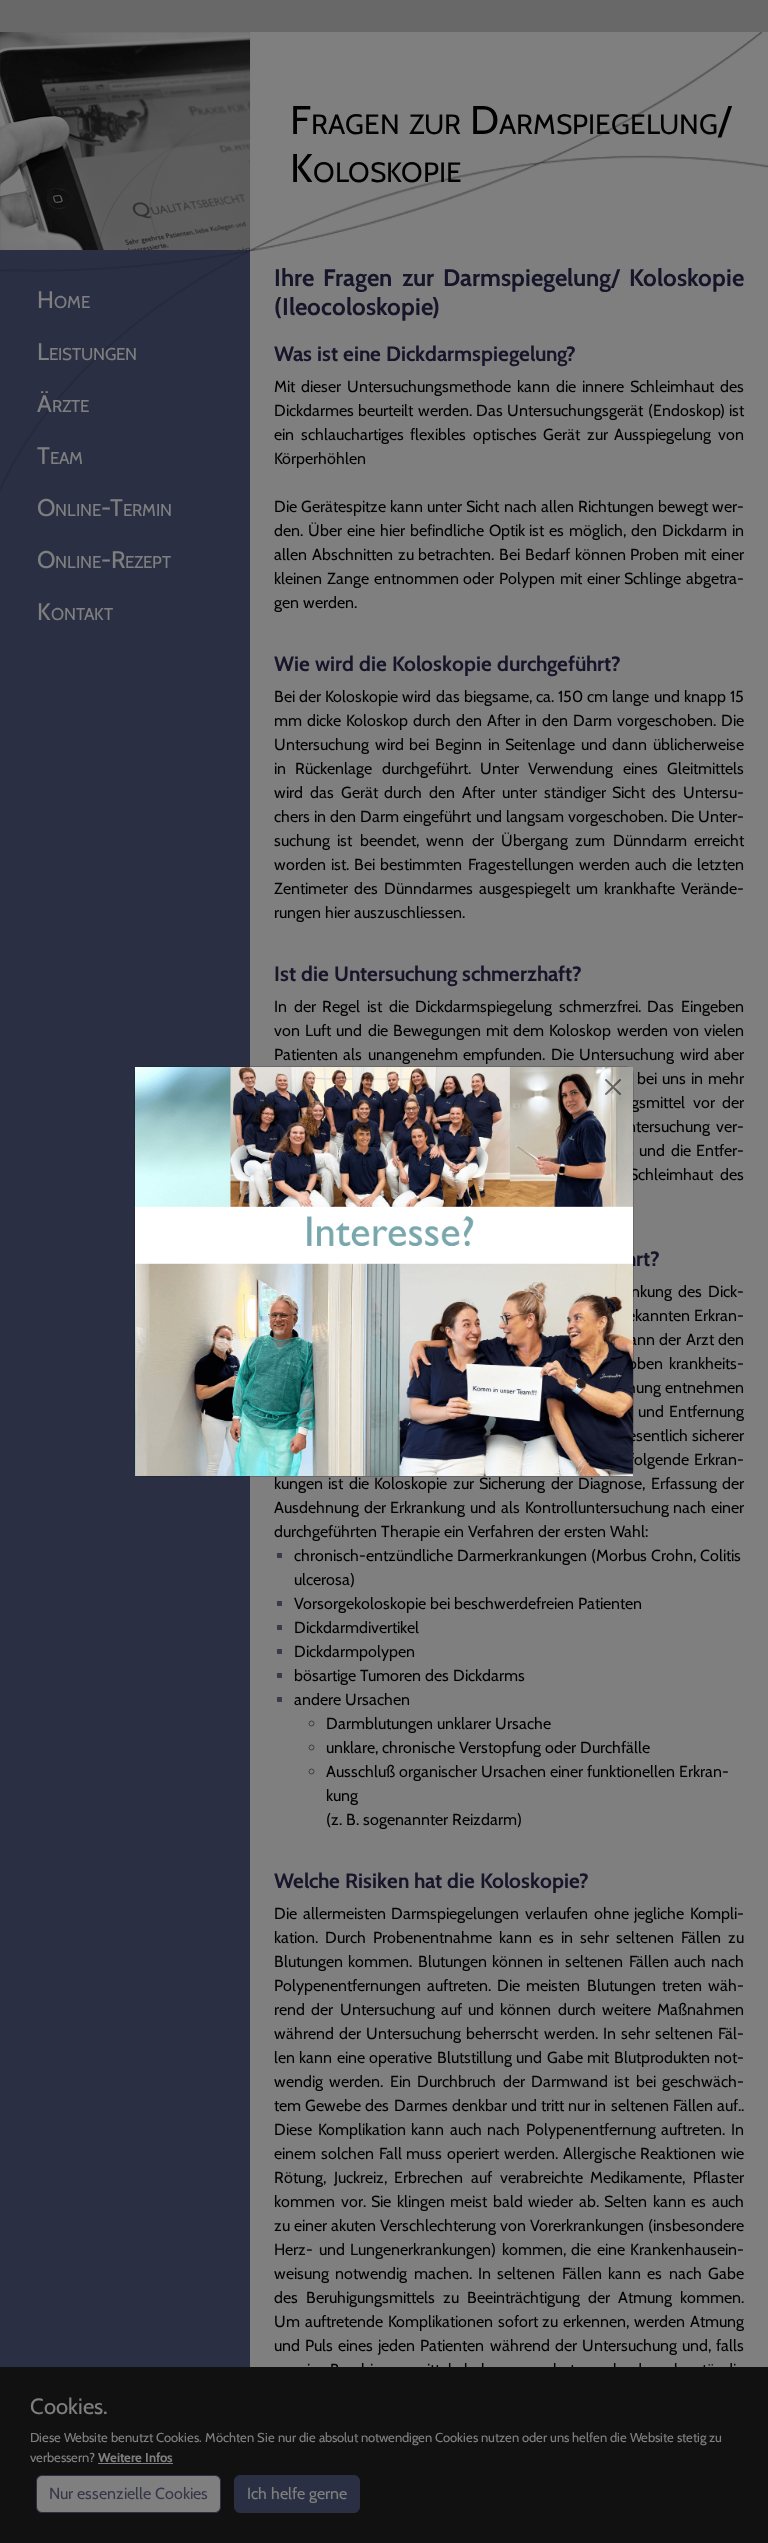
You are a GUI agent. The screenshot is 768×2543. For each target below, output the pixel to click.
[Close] (613, 1087)
